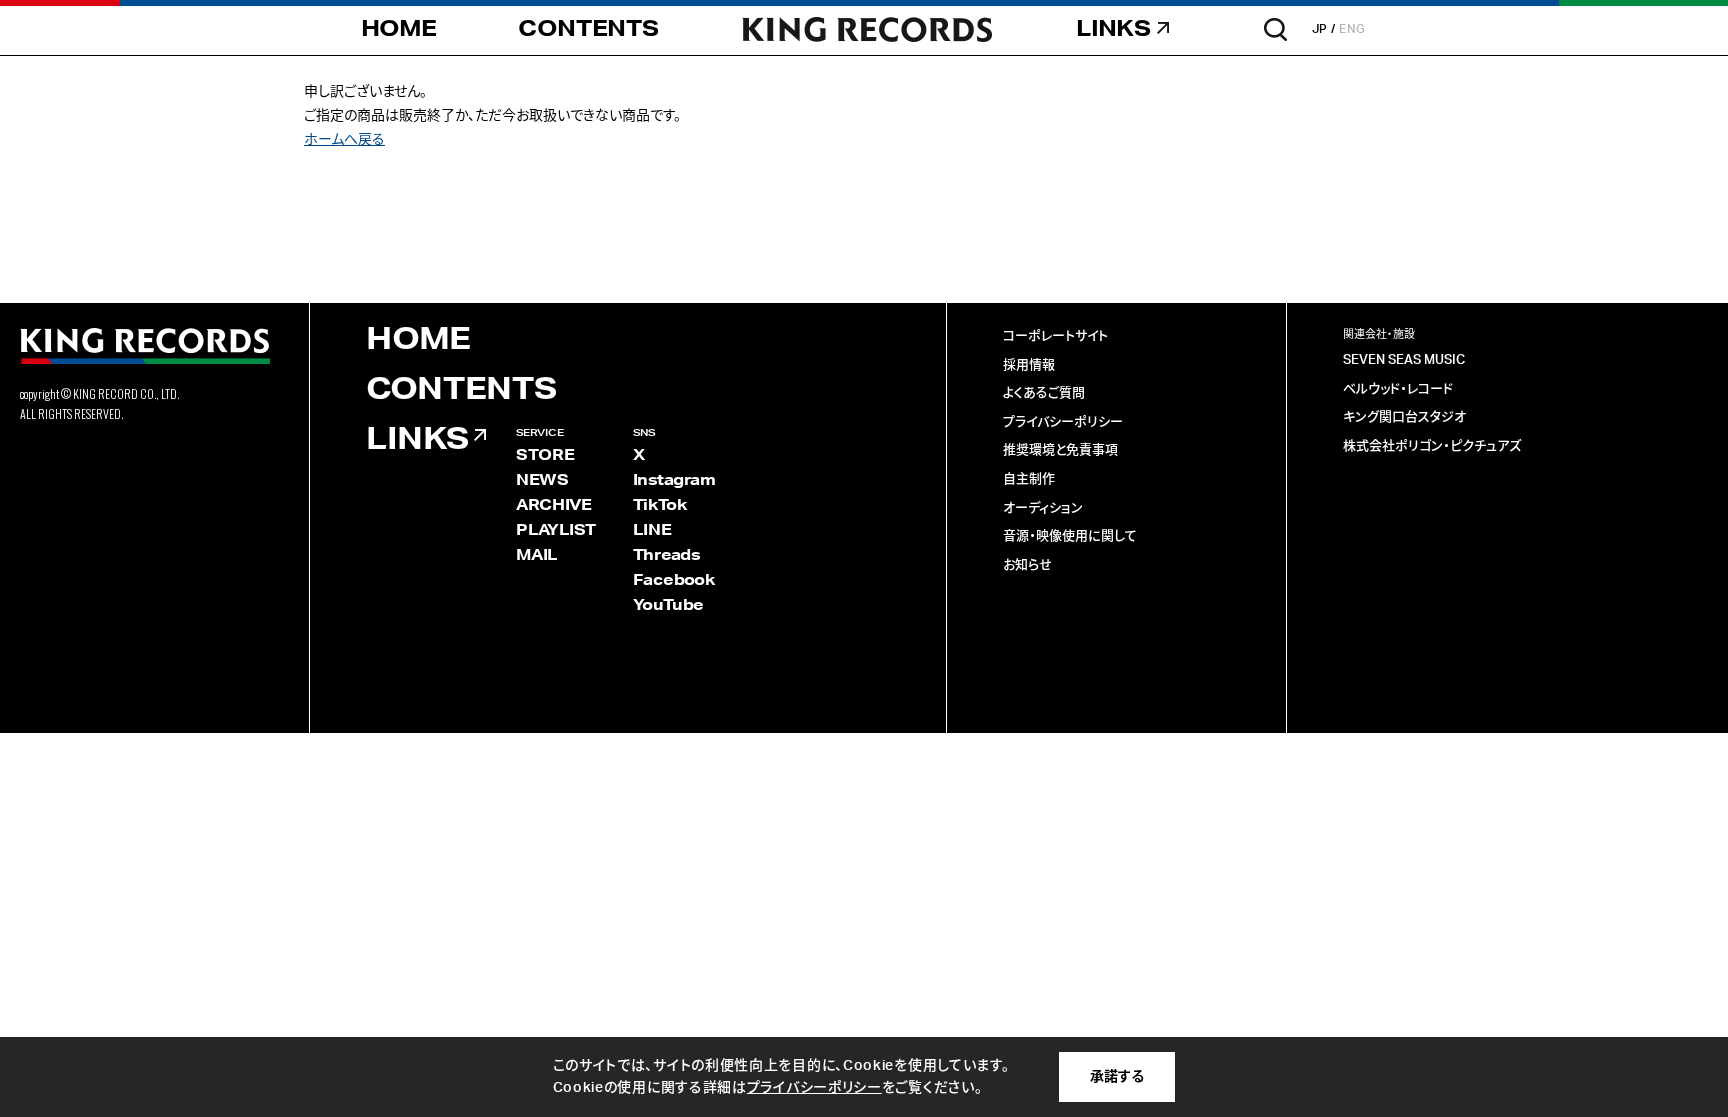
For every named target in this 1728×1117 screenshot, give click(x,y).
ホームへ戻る (344, 140)
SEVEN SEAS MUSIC (1404, 360)
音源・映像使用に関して (1070, 536)
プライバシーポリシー (1063, 422)
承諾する (1117, 1077)
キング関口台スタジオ (1404, 417)
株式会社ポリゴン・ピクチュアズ (1432, 446)
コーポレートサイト (1055, 336)
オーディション (1043, 508)
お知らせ (1027, 565)
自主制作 (1029, 479)
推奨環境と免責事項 (1060, 450)
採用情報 (1029, 365)
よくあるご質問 (1044, 393)
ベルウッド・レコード (1398, 389)
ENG (1352, 29)
